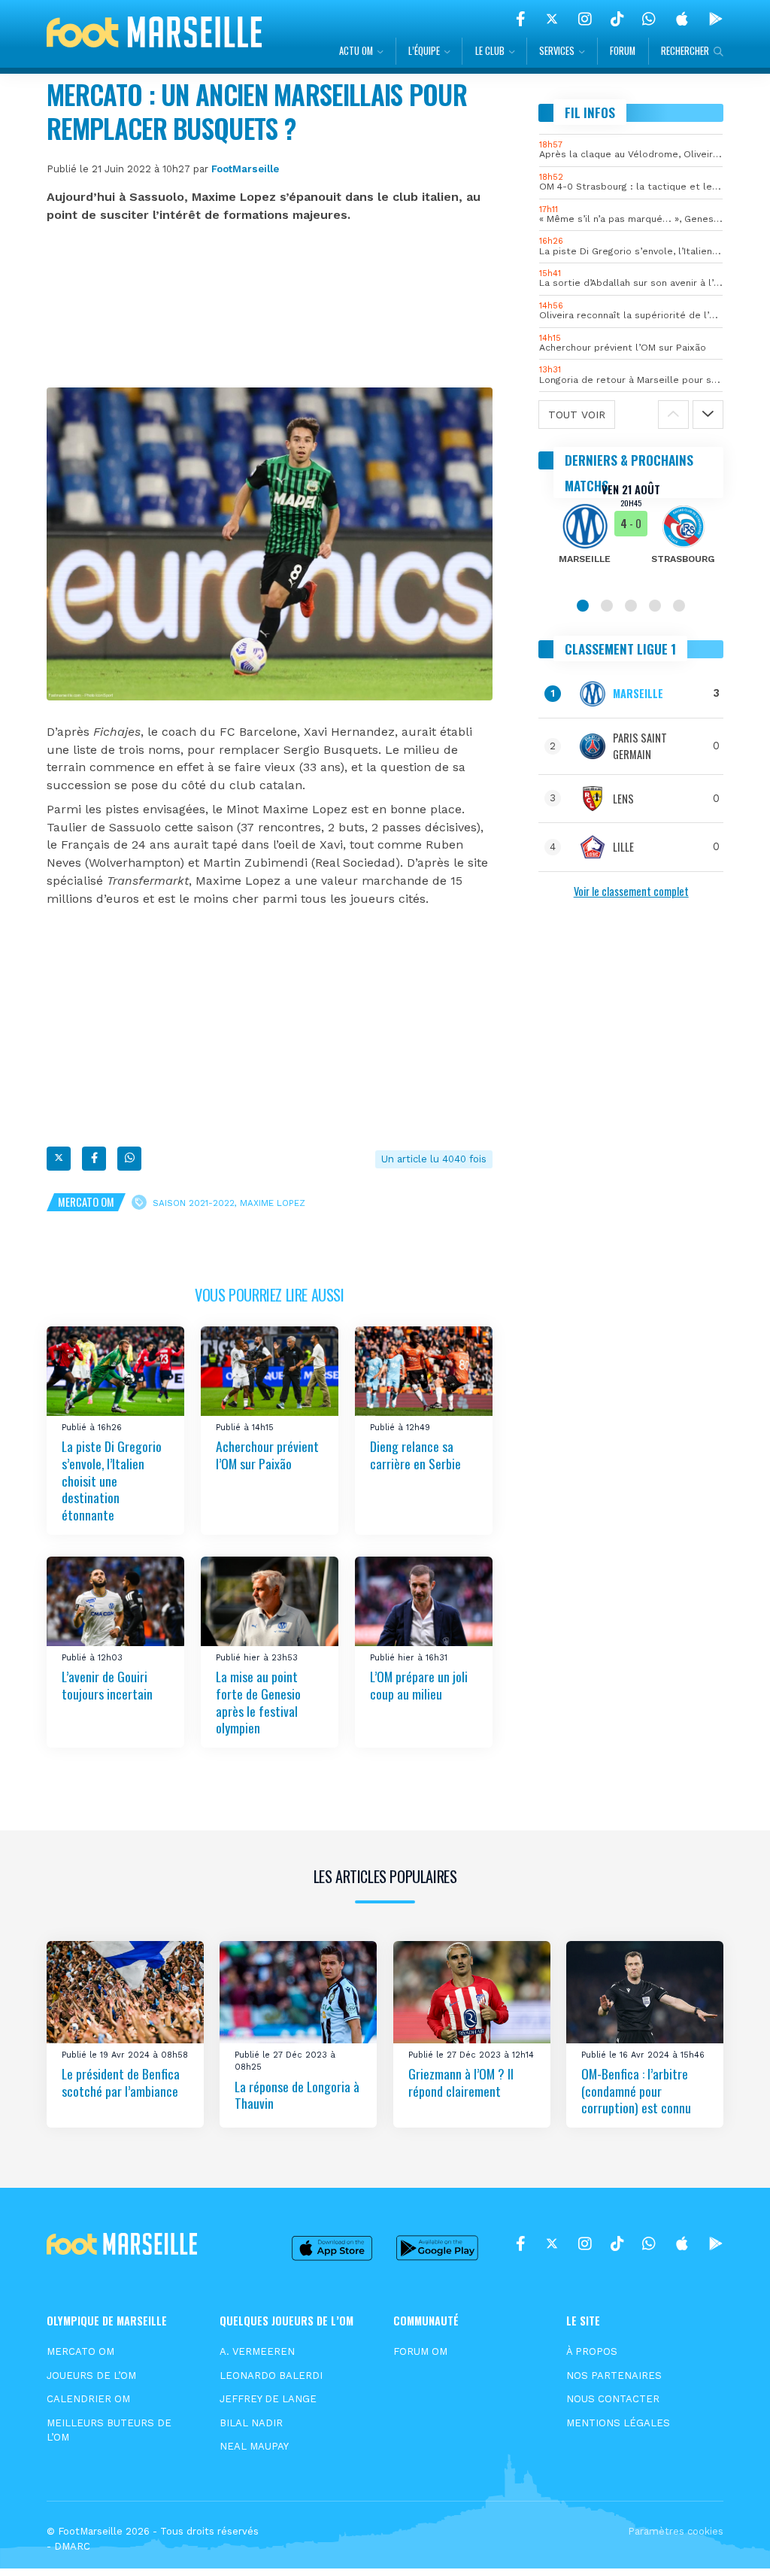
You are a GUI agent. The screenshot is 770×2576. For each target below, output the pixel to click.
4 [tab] (655, 606)
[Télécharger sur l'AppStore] (682, 19)
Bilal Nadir (251, 2423)
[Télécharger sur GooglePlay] (716, 19)
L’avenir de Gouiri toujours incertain (107, 1686)
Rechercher (685, 51)
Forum (623, 51)
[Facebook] (521, 19)
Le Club (490, 51)
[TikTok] (617, 19)
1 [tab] (583, 606)
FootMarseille (245, 169)
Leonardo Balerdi (271, 2376)
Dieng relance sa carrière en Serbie (415, 1455)
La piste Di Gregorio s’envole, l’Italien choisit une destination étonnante (112, 1480)
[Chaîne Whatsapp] (649, 19)
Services (557, 51)
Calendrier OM (88, 2399)
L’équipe (424, 51)
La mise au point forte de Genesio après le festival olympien (258, 1703)
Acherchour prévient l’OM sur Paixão (267, 1455)
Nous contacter (613, 2399)
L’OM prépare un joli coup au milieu (419, 1686)
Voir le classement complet (631, 891)
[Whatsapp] (129, 1159)
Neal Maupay (254, 2446)
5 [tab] (679, 606)
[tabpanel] (631, 533)
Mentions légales (618, 2423)
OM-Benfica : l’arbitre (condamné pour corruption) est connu (636, 2090)
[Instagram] (585, 19)
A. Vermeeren (257, 2351)
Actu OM (356, 51)
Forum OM (420, 2351)
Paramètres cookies (676, 2531)
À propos (592, 2351)
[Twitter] (552, 19)
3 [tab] (631, 606)
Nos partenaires (614, 2376)
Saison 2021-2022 (194, 1203)
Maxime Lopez (273, 1203)
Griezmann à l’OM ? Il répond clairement (461, 2082)
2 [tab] (607, 606)
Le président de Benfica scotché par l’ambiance (121, 2082)
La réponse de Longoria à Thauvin (297, 2094)
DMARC (72, 2546)
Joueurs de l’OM (91, 2376)
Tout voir (577, 415)
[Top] (729, 2543)
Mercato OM (86, 1202)
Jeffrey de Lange (268, 2399)
